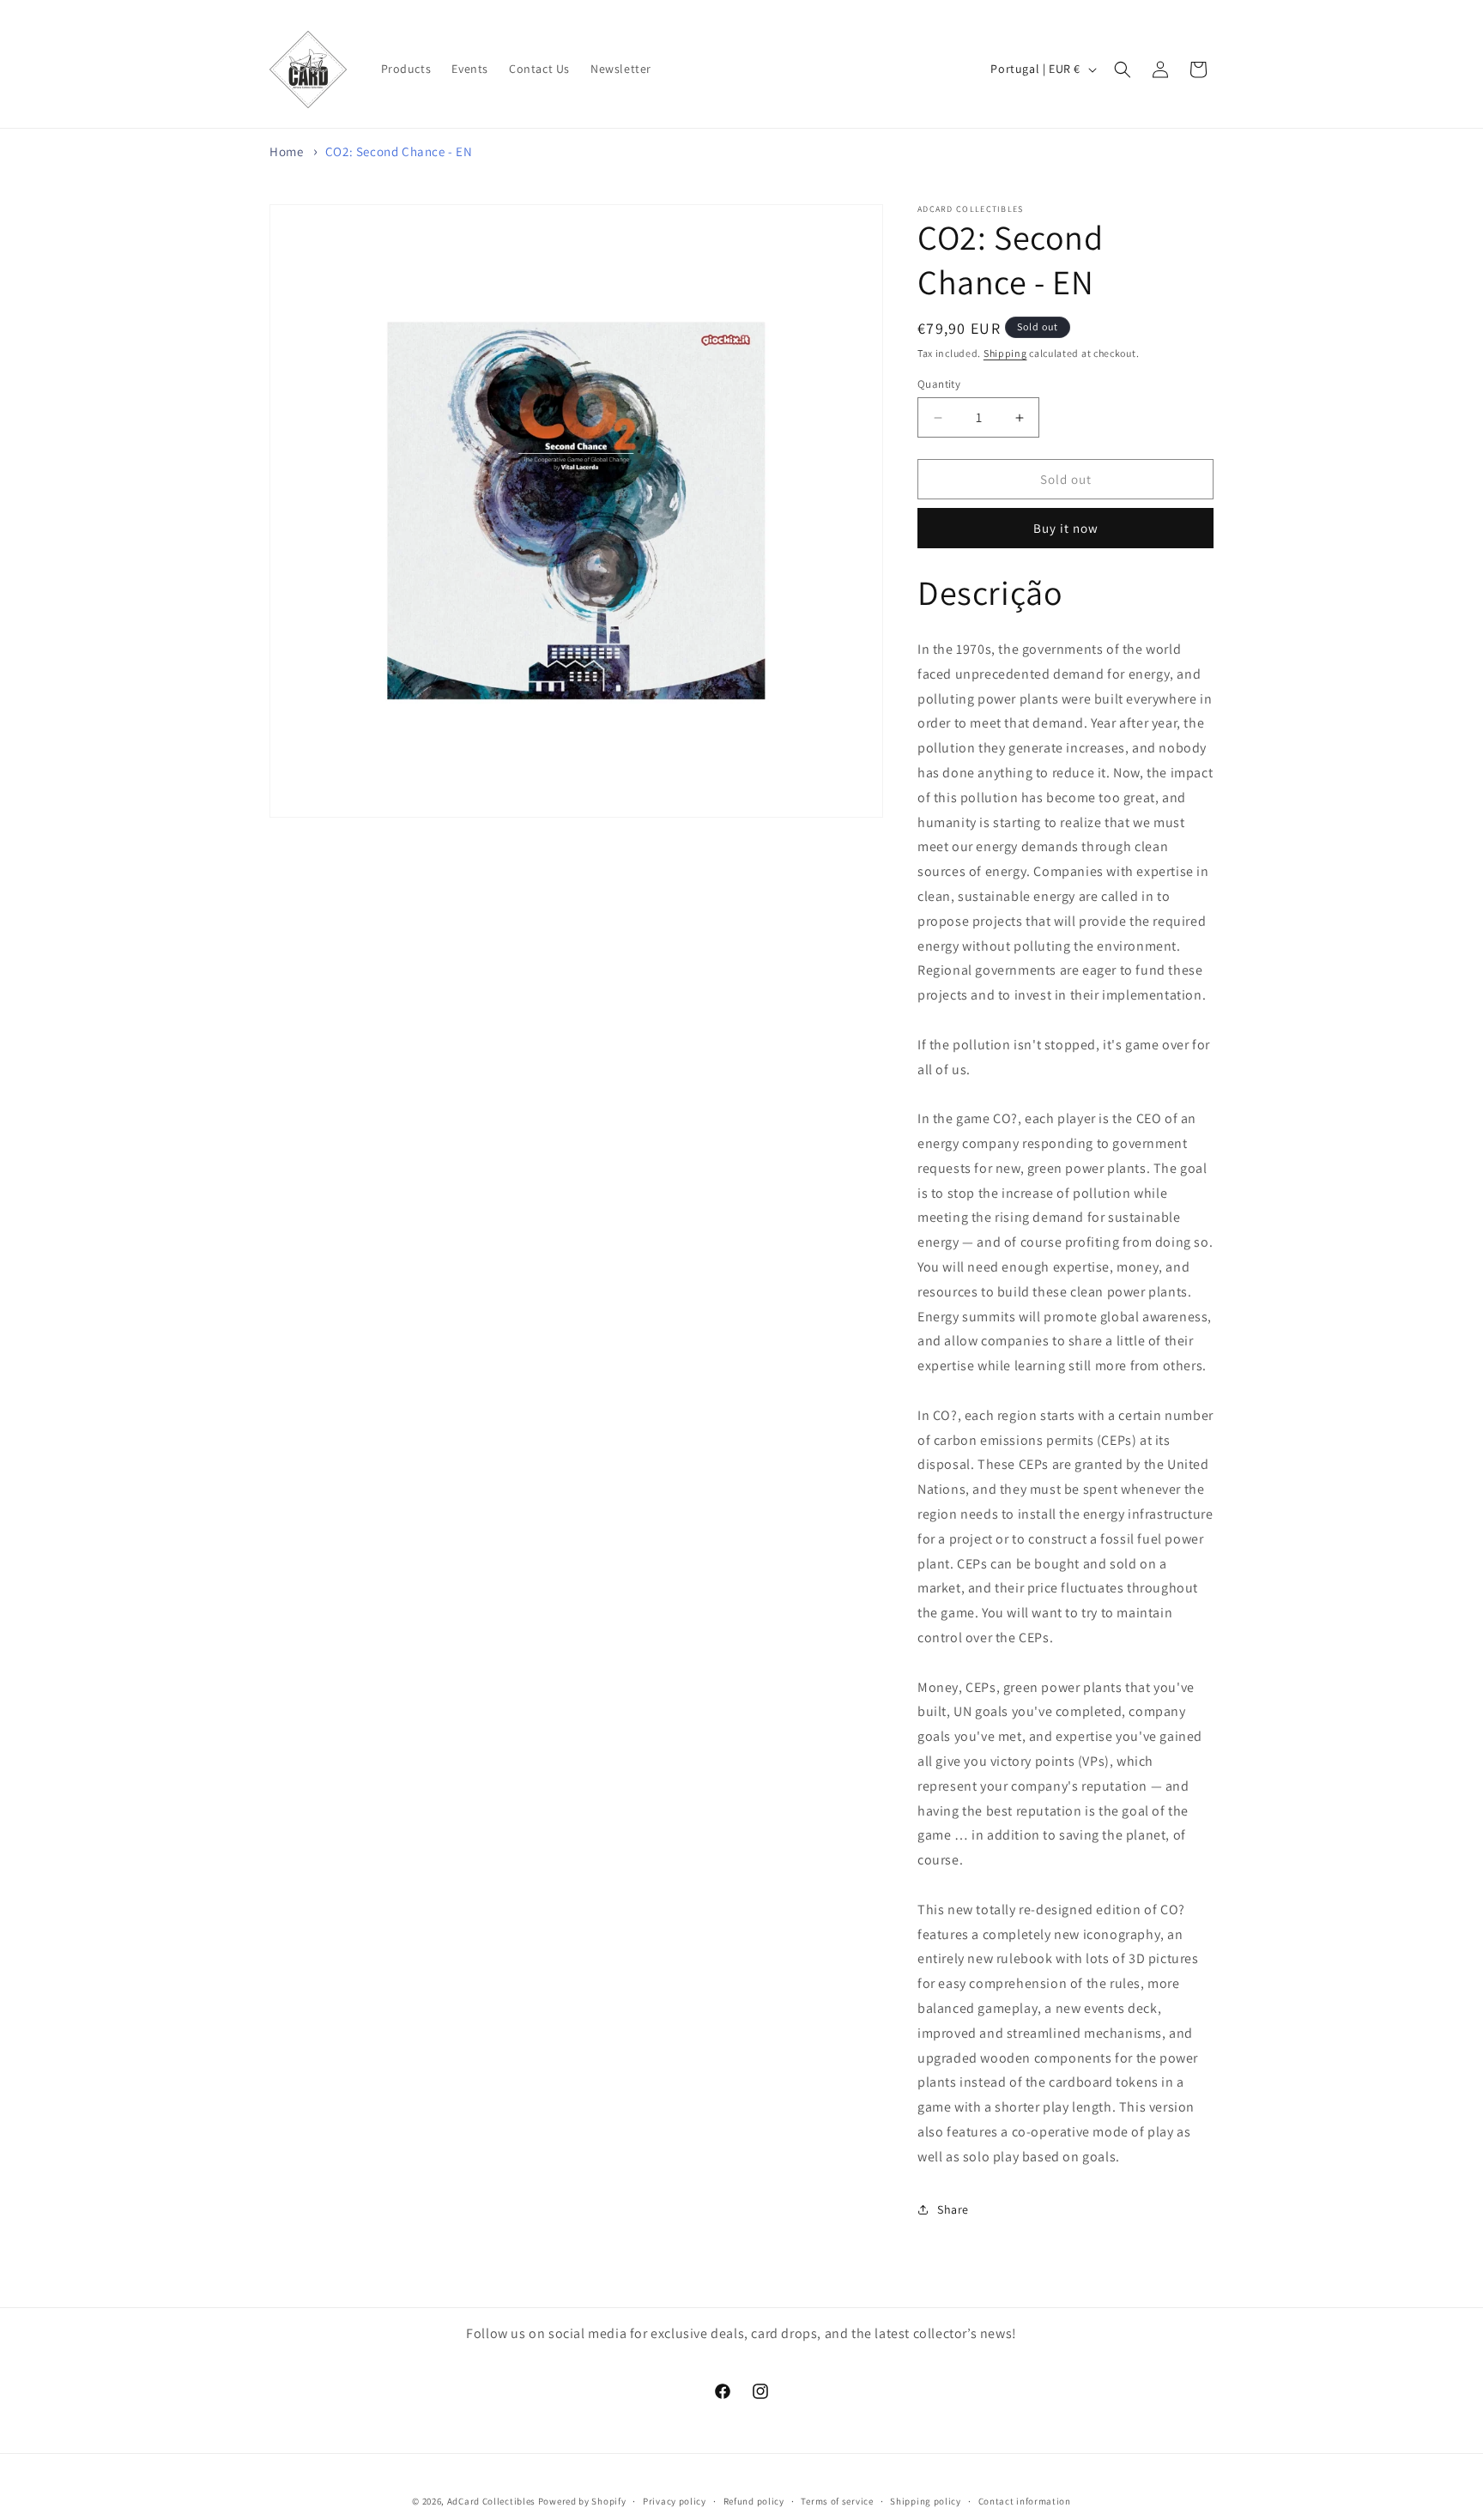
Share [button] (953, 2209)
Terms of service (837, 2500)
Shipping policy (926, 2500)
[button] (1123, 69)
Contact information (1025, 2500)
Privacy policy (675, 2500)
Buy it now (1066, 528)
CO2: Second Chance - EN (399, 151)
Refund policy (754, 2500)
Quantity (939, 384)
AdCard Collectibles (491, 2501)
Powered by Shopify (582, 2501)
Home (286, 151)
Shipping (1005, 353)
